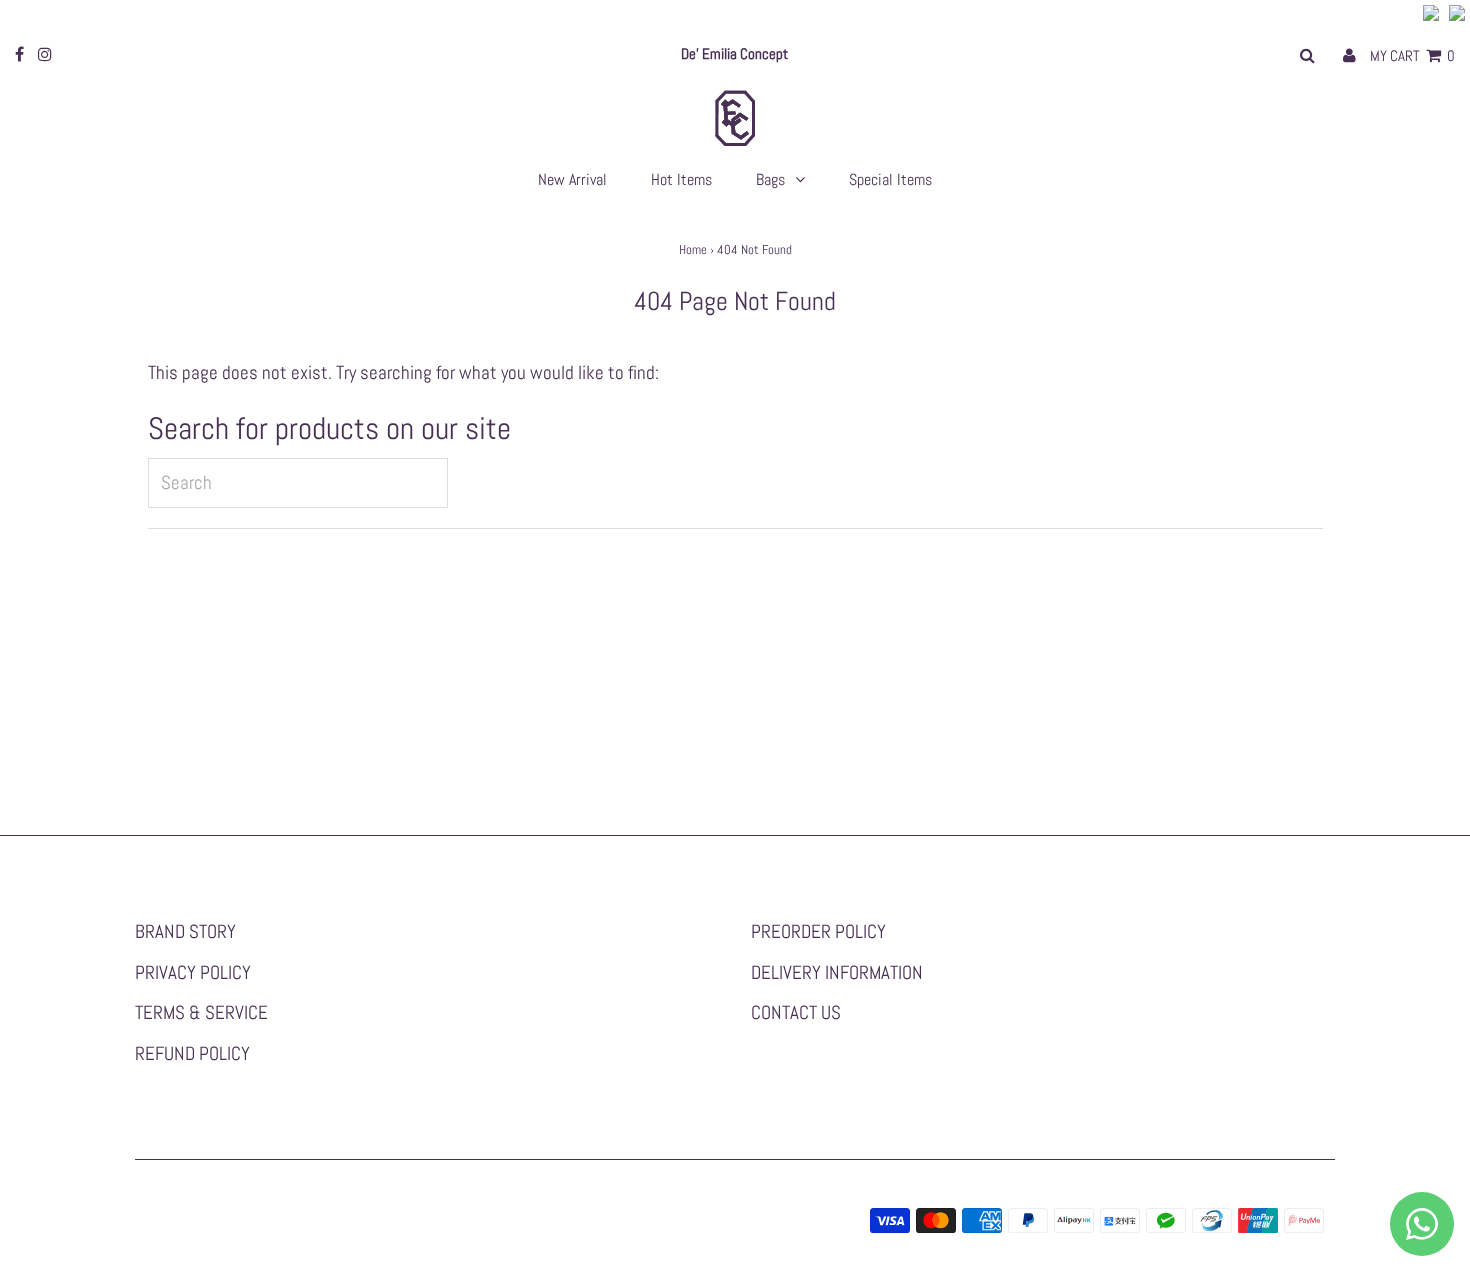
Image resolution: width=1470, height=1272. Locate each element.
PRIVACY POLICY (193, 972)
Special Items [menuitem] (890, 179)
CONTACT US (796, 1012)
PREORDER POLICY (818, 931)
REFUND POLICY (192, 1053)
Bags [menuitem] (770, 179)
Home (693, 249)
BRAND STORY (185, 931)
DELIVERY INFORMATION (837, 972)
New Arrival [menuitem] (572, 179)
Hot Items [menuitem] (681, 179)
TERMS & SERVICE (201, 1012)
